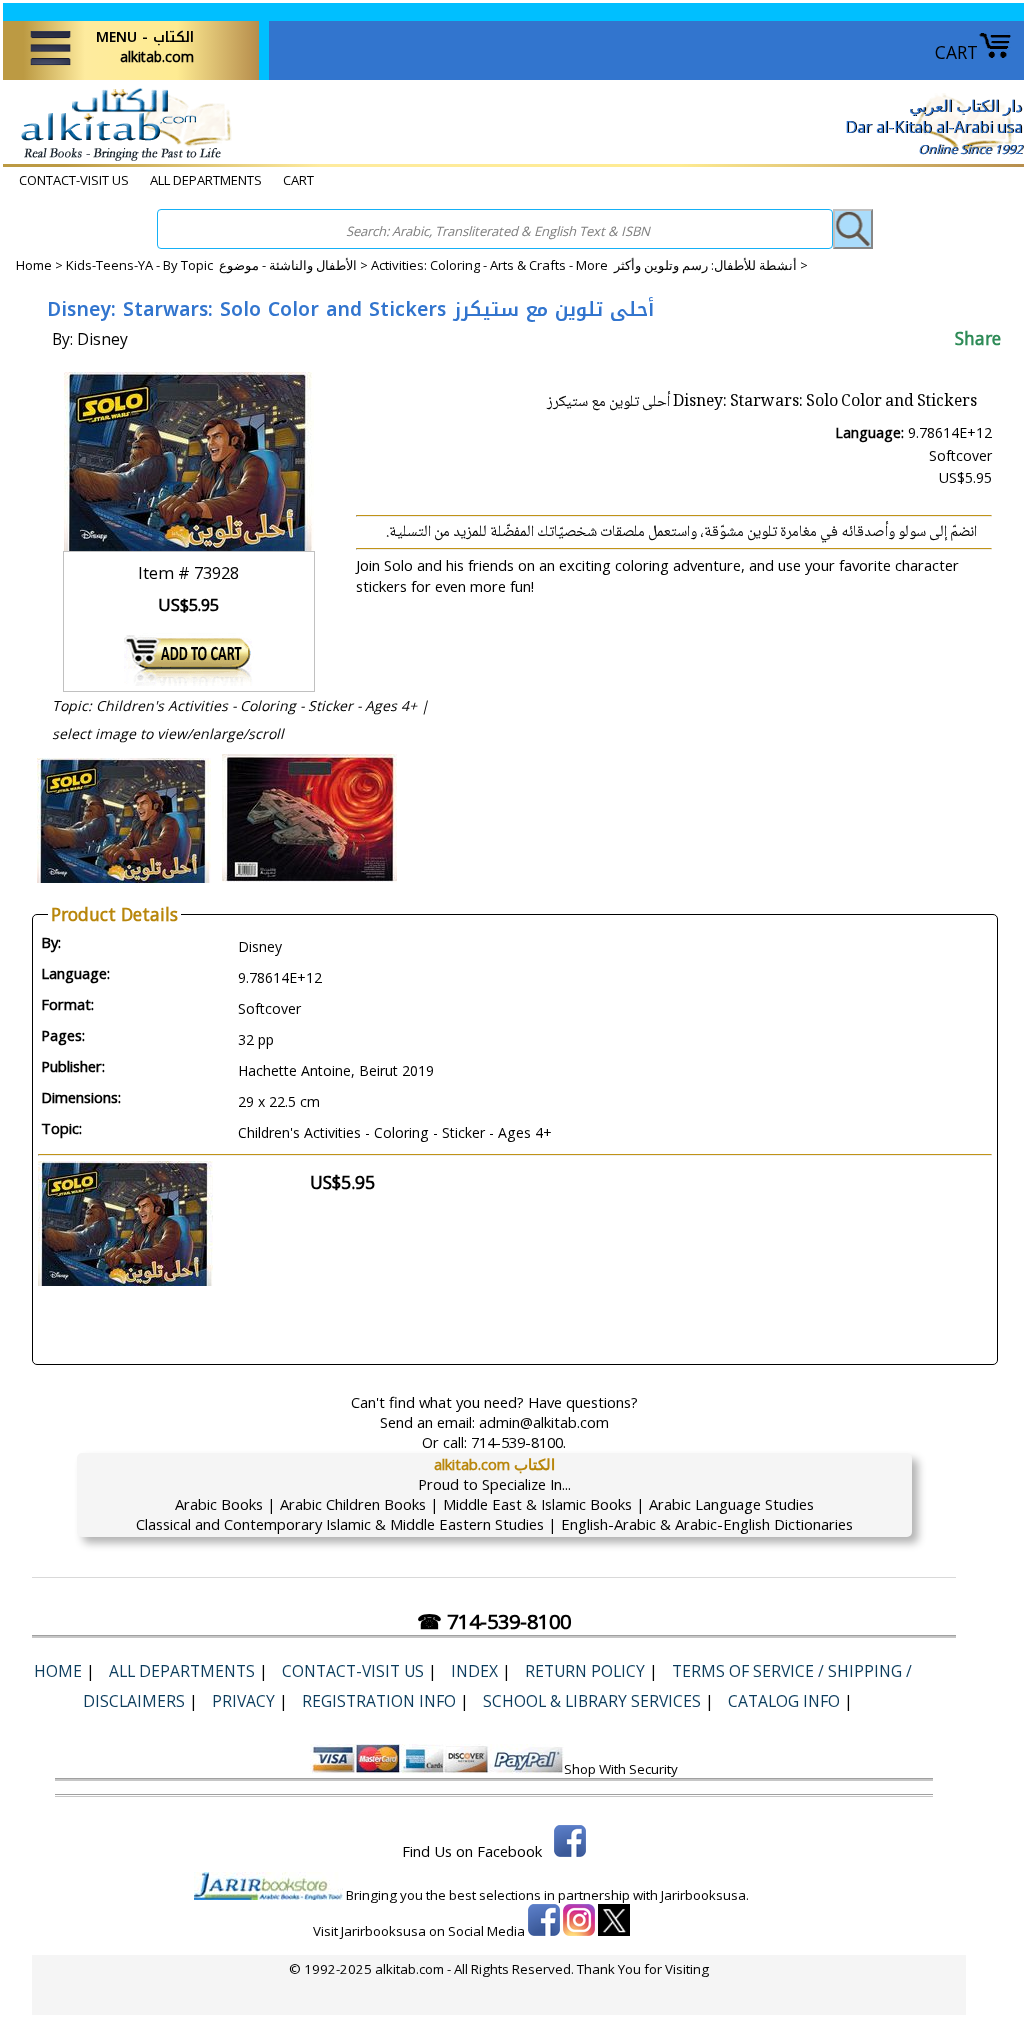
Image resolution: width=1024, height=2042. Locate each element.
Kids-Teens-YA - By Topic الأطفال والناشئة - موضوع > (218, 265)
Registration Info (379, 1701)
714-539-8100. (518, 1442)
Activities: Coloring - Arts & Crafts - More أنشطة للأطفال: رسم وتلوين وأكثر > (589, 265)
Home (34, 265)
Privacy (243, 1701)
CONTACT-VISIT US (74, 180)
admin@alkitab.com (544, 1422)
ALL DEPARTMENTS (206, 180)
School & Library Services (592, 1701)
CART (956, 52)
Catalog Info (784, 1701)
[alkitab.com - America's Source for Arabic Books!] (120, 159)
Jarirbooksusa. (705, 1895)
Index (474, 1671)
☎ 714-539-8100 (494, 1621)
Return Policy (585, 1671)
